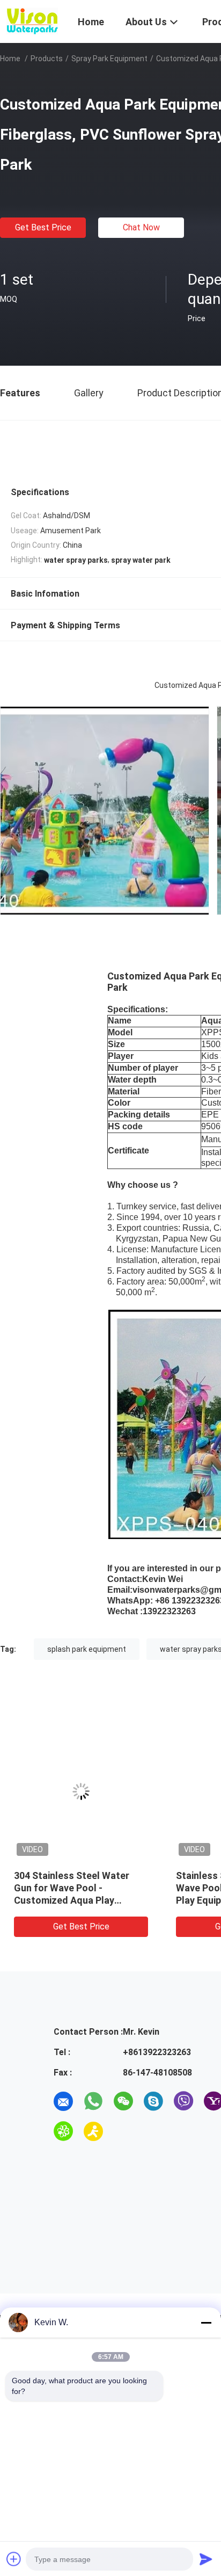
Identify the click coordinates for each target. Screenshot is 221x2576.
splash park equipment (87, 1649)
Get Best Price (43, 227)
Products (47, 59)
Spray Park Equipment (109, 59)
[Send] (206, 2559)
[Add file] (14, 2559)
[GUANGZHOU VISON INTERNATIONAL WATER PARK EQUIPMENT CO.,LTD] (32, 20)
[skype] (153, 2101)
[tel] (123, 2131)
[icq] (63, 2131)
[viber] (183, 2101)
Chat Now (141, 227)
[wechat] (123, 2101)
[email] (63, 2101)
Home (10, 59)
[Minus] (206, 2323)
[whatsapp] (93, 2101)
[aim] (93, 2131)
